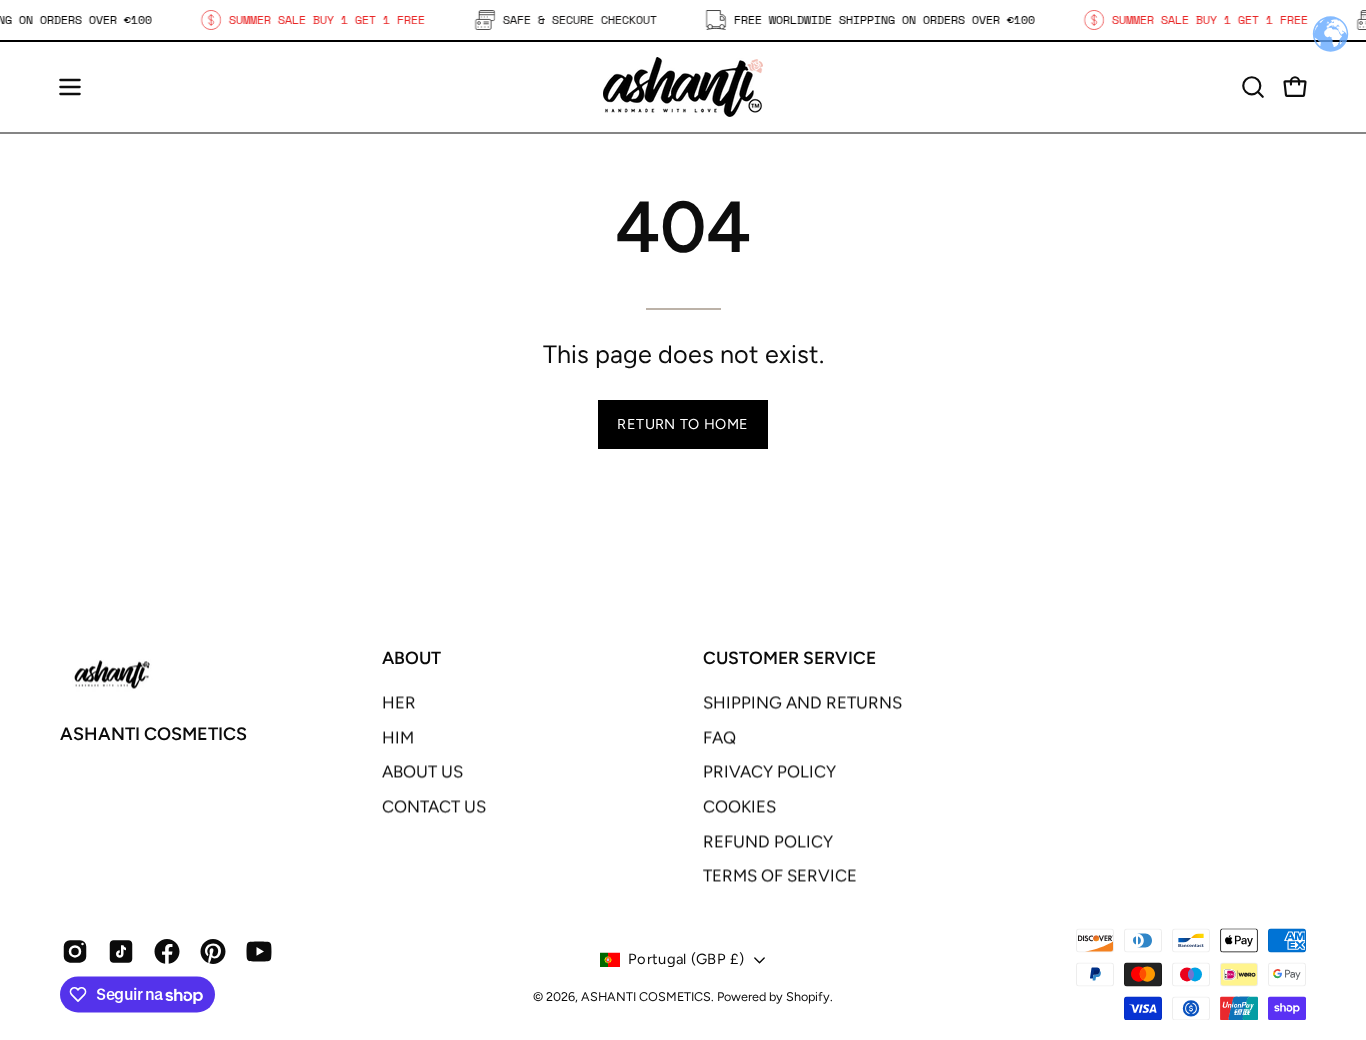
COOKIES (739, 806)
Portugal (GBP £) (686, 959)
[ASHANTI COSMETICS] (683, 87)
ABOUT (411, 657)
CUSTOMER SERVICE (789, 657)
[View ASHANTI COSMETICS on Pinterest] (213, 952)
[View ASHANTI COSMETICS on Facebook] (167, 952)
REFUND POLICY (768, 841)
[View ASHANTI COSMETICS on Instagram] (75, 952)
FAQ (719, 737)
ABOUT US (422, 772)
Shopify (808, 996)
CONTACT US (434, 806)
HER (399, 702)
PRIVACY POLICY (769, 772)
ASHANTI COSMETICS (153, 735)
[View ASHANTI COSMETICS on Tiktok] (121, 952)
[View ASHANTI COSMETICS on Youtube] (259, 952)
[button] (1253, 87)
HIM (398, 737)
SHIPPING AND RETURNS (802, 702)
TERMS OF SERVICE (780, 876)
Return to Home (682, 424)
